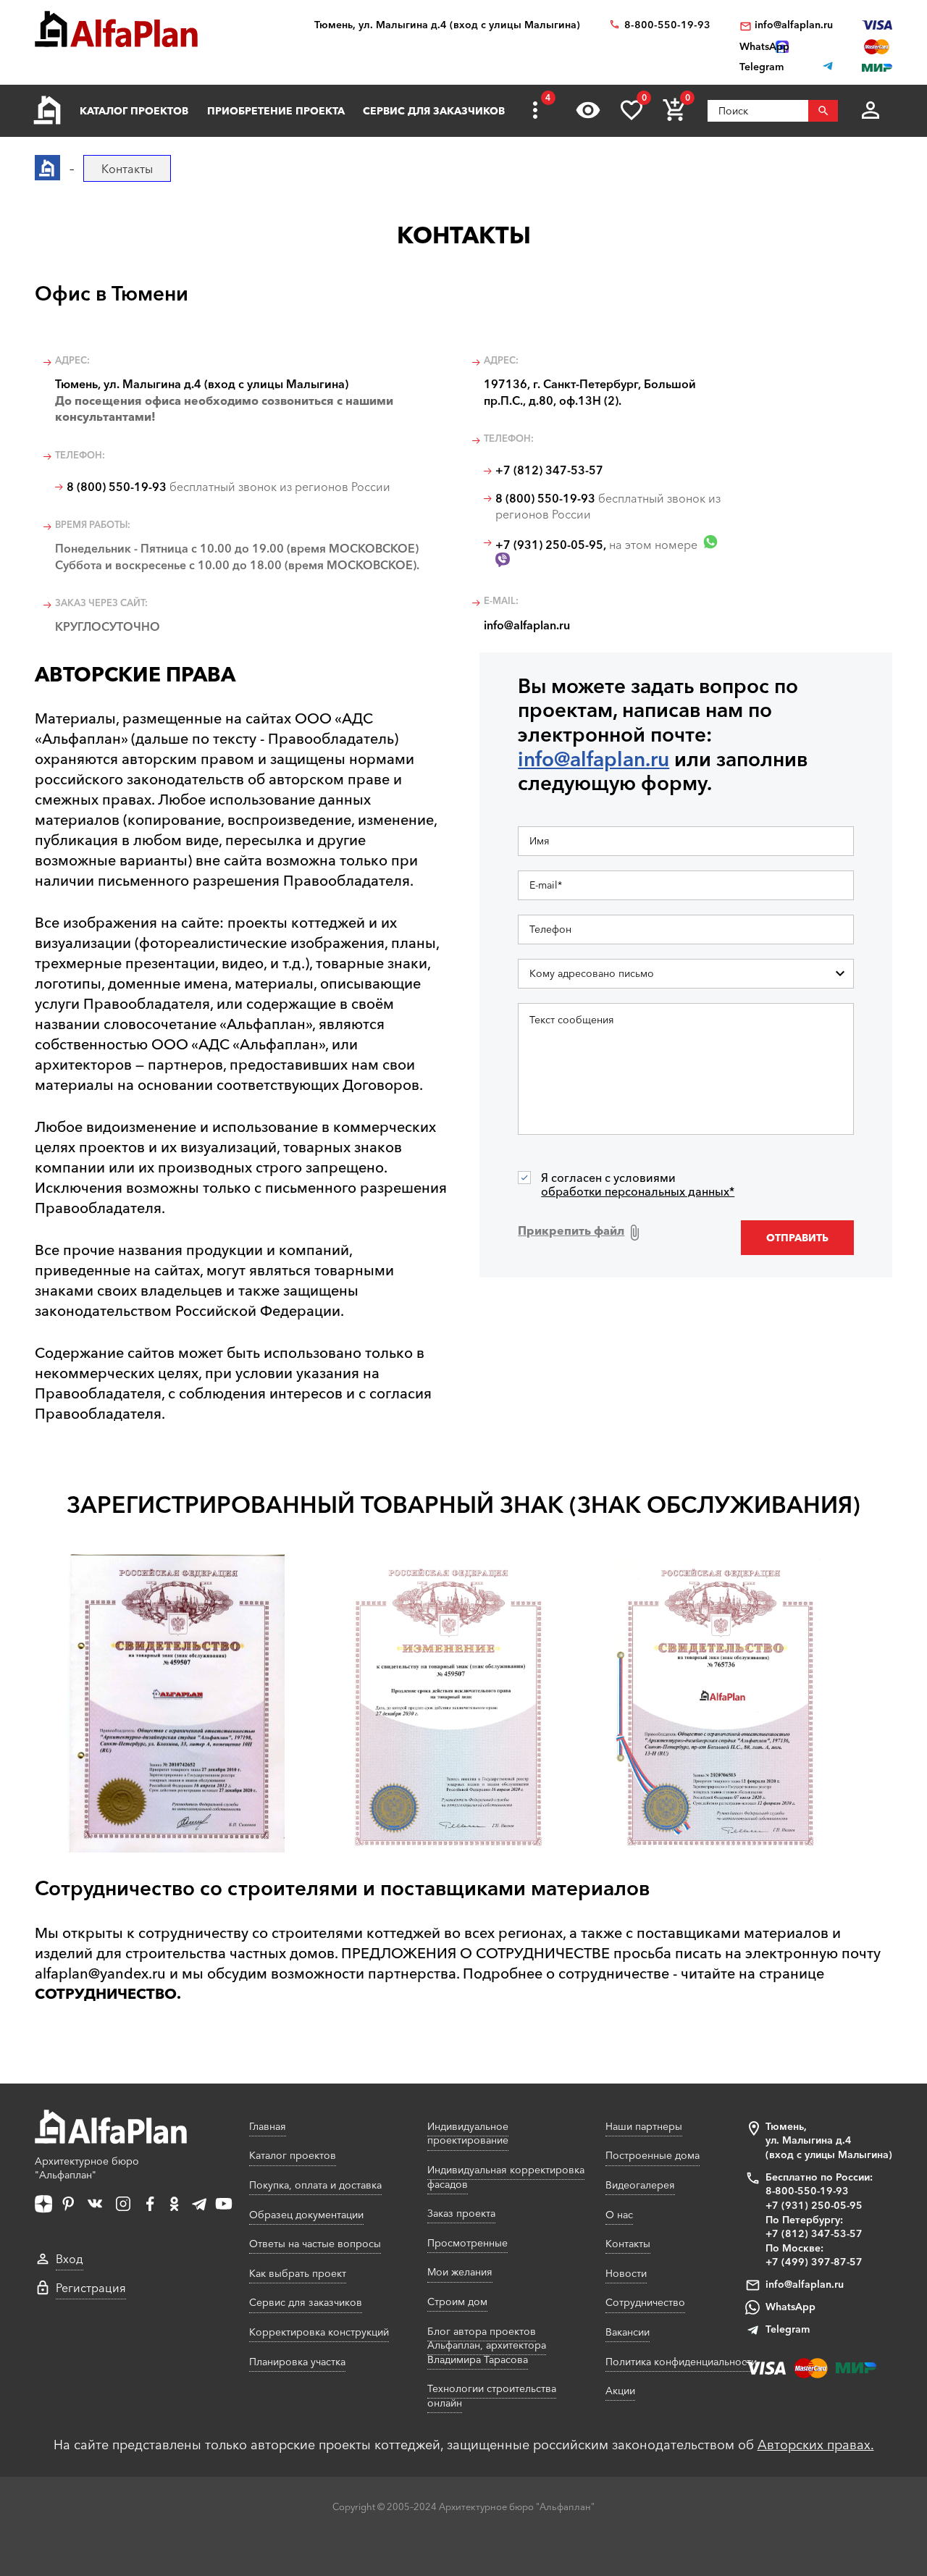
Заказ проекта (461, 2213)
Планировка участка (297, 2362)
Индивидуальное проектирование (468, 2134)
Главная (268, 2126)
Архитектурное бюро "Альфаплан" (87, 2168)
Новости (626, 2273)
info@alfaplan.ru (794, 25)
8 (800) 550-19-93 (117, 487)
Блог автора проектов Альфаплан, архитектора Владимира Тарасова (487, 2345)
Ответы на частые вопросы (315, 2244)
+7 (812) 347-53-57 (549, 470)
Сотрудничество (645, 2302)
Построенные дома (653, 2155)
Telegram (788, 2329)
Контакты (628, 2244)
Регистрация (91, 2288)
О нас (619, 2215)
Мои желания (460, 2272)
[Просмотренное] (588, 110)
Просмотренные (467, 2243)
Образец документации (306, 2215)
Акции (620, 2391)
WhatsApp (790, 2307)
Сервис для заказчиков (434, 111)
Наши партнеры (644, 2126)
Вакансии (628, 2332)
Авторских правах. (816, 2445)
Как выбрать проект (298, 2273)
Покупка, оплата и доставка (315, 2185)
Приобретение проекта (276, 111)
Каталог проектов (134, 111)
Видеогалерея (640, 2185)
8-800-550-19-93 (667, 25)
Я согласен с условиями (638, 1185)
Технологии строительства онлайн (492, 2396)
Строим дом (457, 2302)
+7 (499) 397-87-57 (814, 2262)
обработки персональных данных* (638, 1191)
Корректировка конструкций (319, 2332)
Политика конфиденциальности (681, 2362)
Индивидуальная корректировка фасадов (506, 2177)
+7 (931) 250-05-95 (549, 545)
